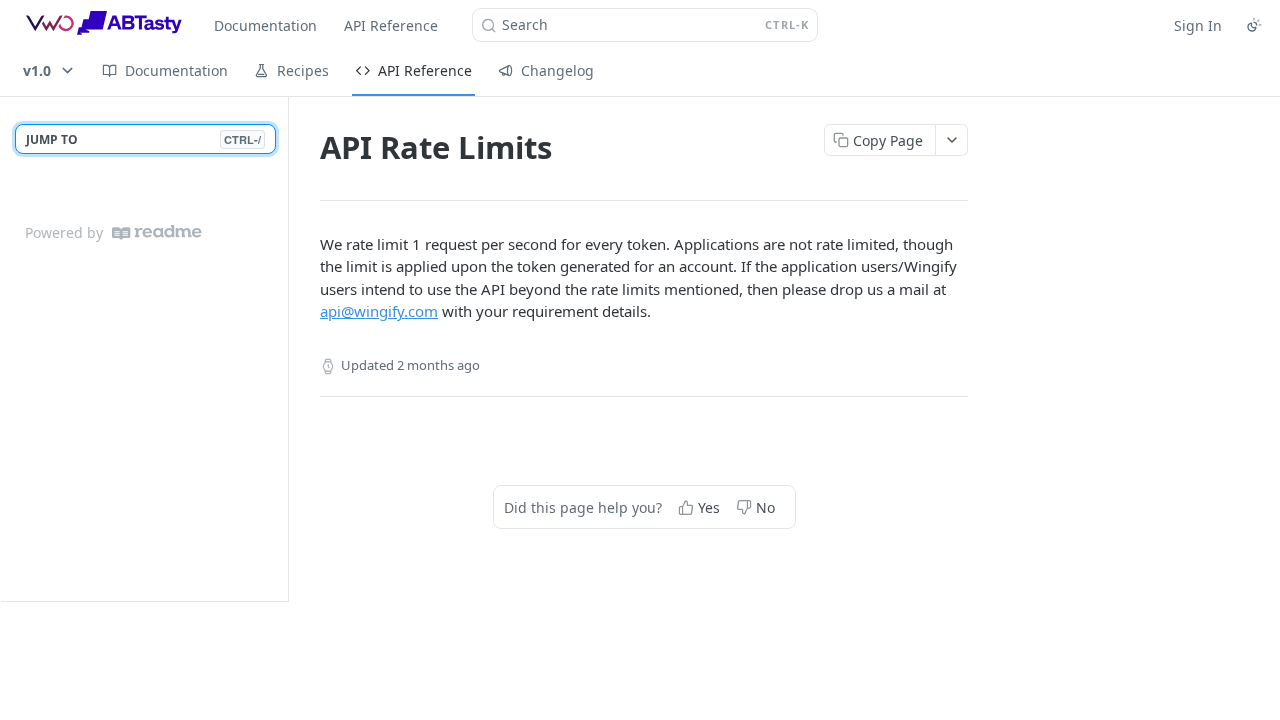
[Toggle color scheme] (1254, 25)
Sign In (1198, 25)
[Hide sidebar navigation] (284, 348)
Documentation (265, 25)
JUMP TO (143, 139)
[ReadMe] (157, 232)
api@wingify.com (379, 311)
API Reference (391, 25)
